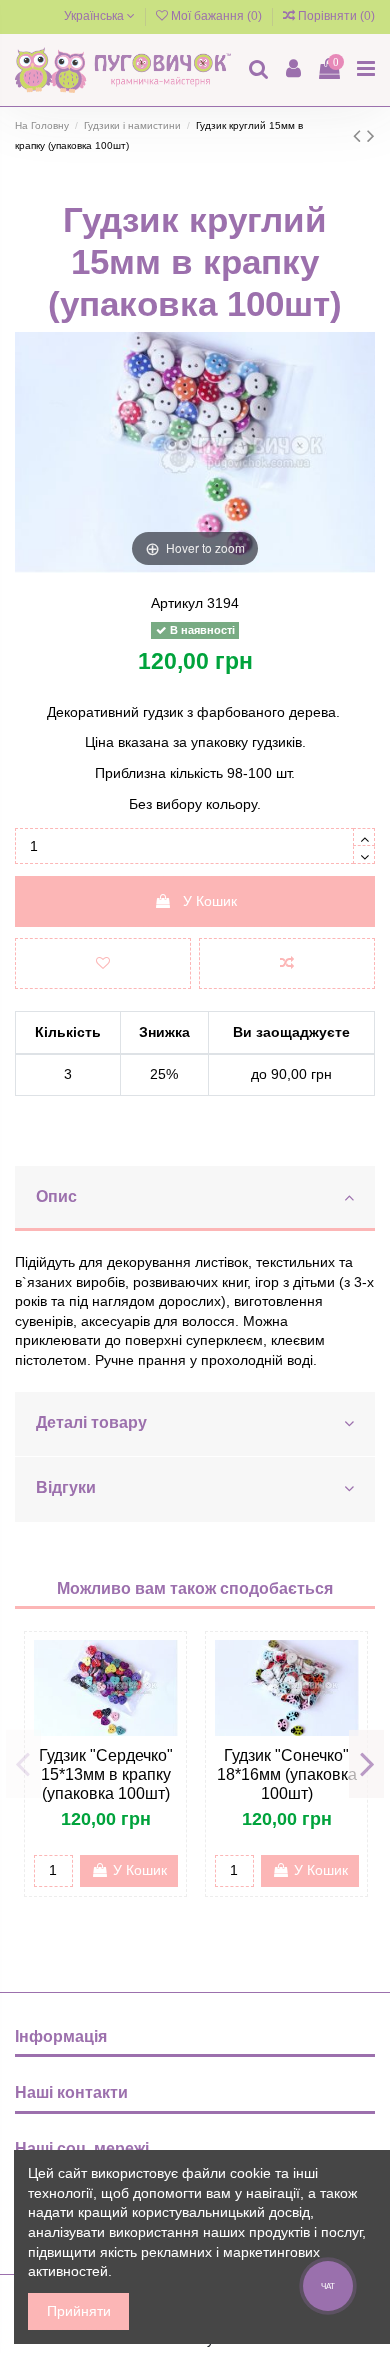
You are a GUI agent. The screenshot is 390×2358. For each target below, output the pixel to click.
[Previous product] (360, 135)
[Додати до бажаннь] (103, 963)
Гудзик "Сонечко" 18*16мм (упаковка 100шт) (287, 1774)
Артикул (177, 603)
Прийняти (79, 2311)
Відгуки (66, 1487)
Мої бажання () (216, 16)
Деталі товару (91, 1422)
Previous (23, 1764)
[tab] (195, 1199)
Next (366, 1764)
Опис (56, 1196)
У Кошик (210, 901)
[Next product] (371, 135)
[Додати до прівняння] (287, 963)
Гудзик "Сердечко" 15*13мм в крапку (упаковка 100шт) (106, 1774)
